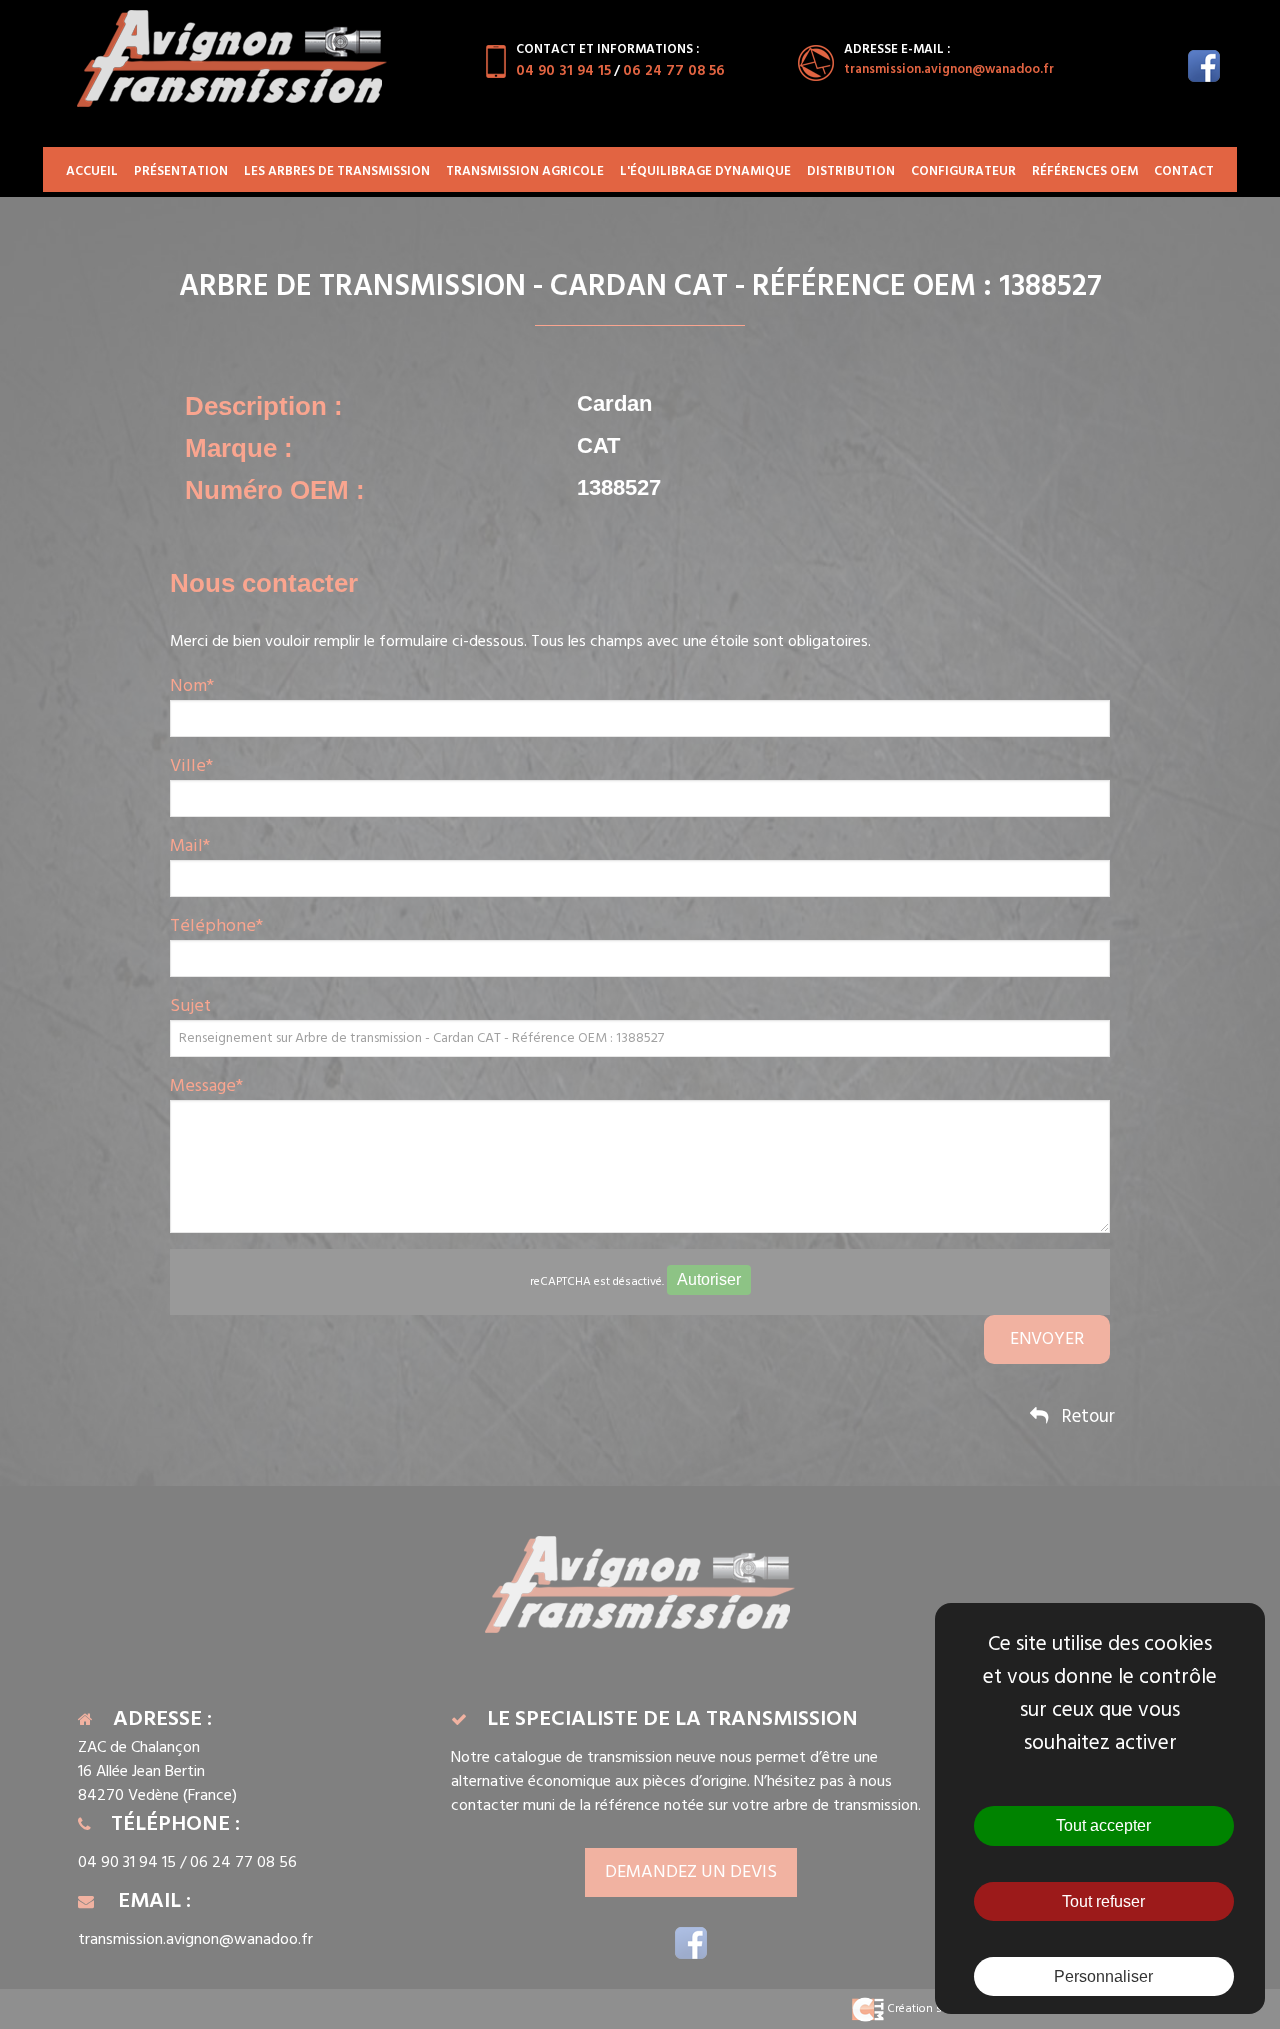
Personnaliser (1103, 1976)
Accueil (92, 171)
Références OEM (1085, 171)
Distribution (851, 171)
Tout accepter (1103, 1825)
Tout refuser (1103, 1901)
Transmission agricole (525, 171)
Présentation (181, 171)
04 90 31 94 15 (563, 71)
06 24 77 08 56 (674, 71)
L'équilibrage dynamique (705, 171)
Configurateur (963, 171)
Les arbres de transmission (337, 171)
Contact (1184, 171)
